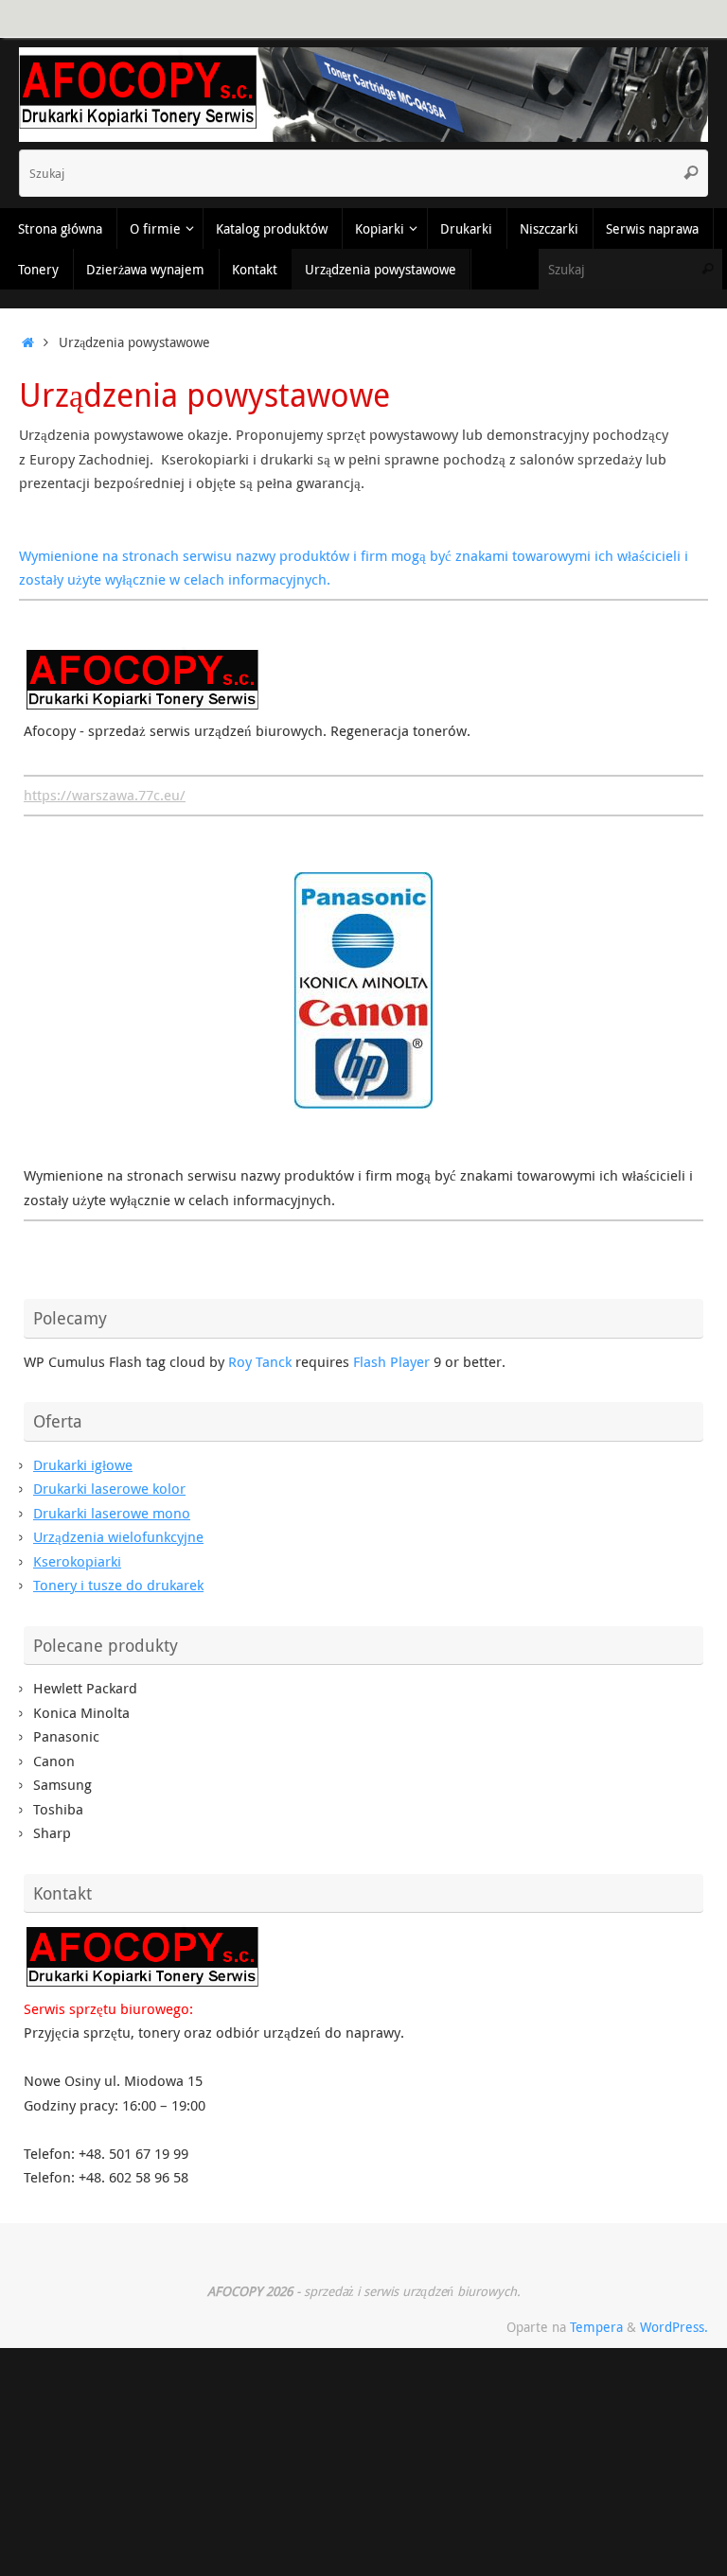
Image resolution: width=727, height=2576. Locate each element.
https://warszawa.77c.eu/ (105, 795)
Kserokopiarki (77, 1561)
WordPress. (674, 2327)
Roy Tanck (260, 1361)
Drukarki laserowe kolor (109, 1488)
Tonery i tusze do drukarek (118, 1585)
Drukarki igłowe (83, 1464)
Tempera (596, 2327)
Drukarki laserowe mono (112, 1513)
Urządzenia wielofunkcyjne (118, 1536)
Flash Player (391, 1361)
